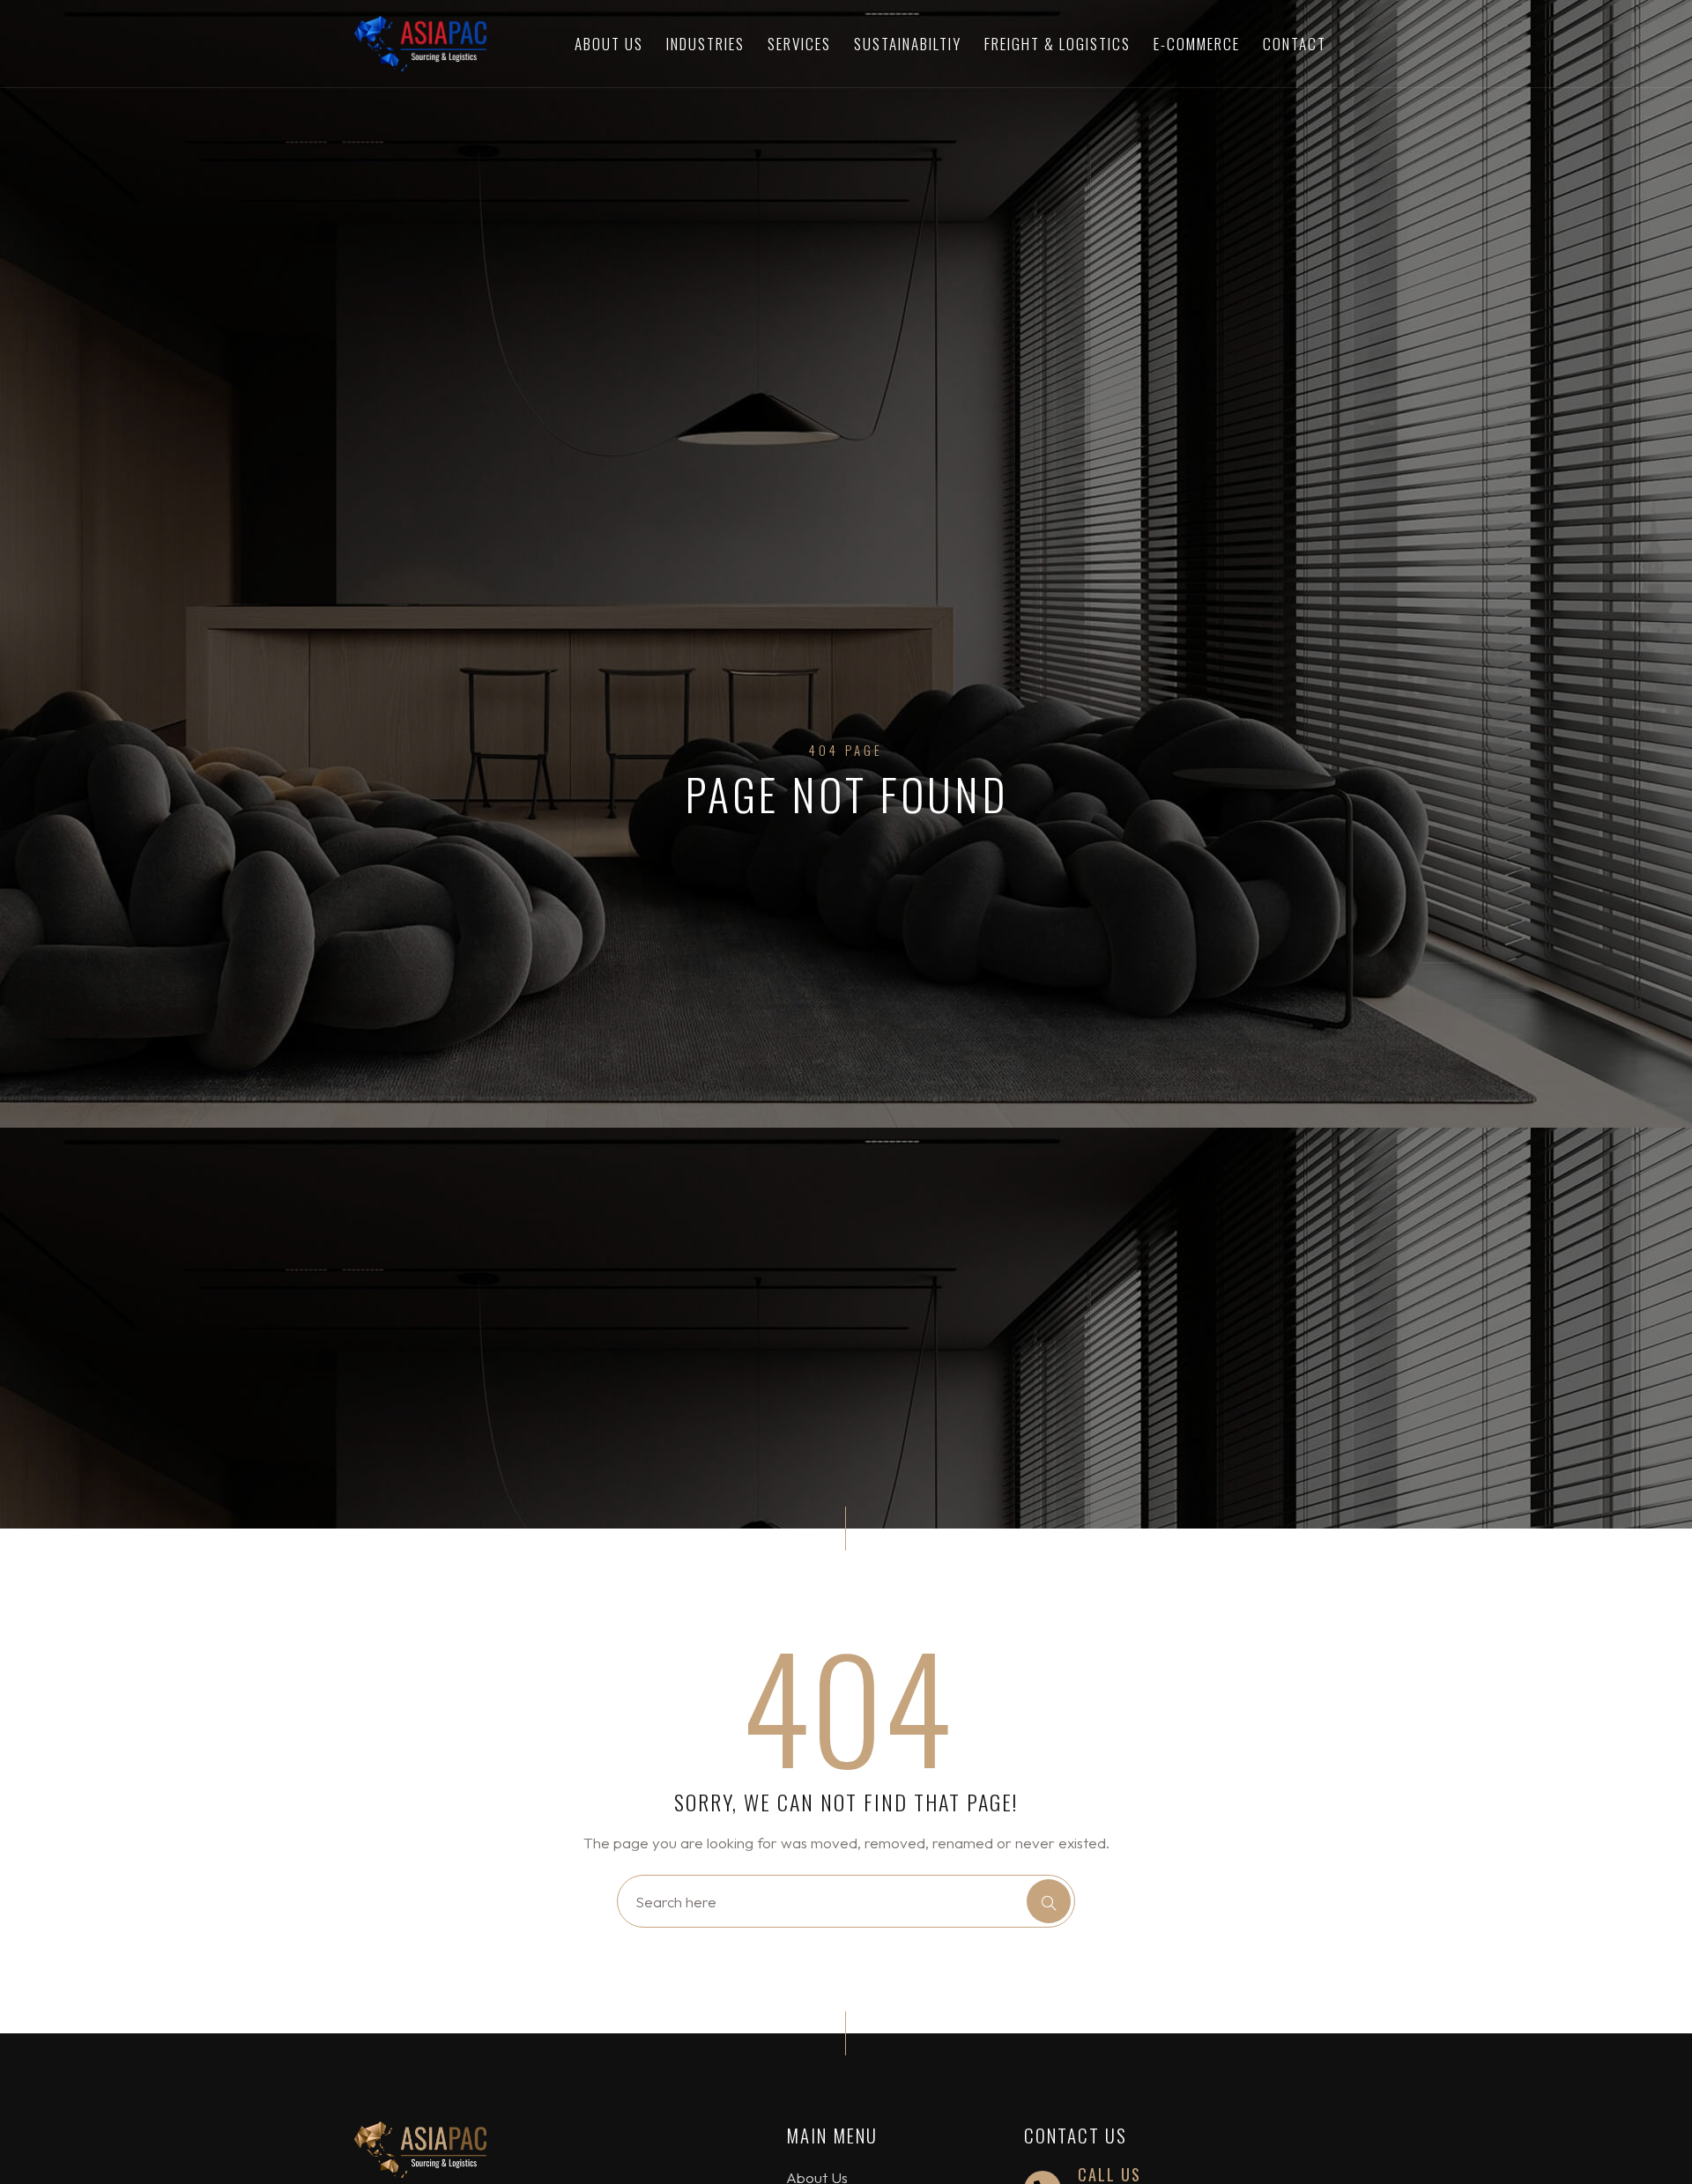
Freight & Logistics (1057, 44)
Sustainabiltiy (908, 44)
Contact (1295, 44)
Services (799, 44)
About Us (609, 44)
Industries (705, 44)
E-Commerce (1197, 44)
